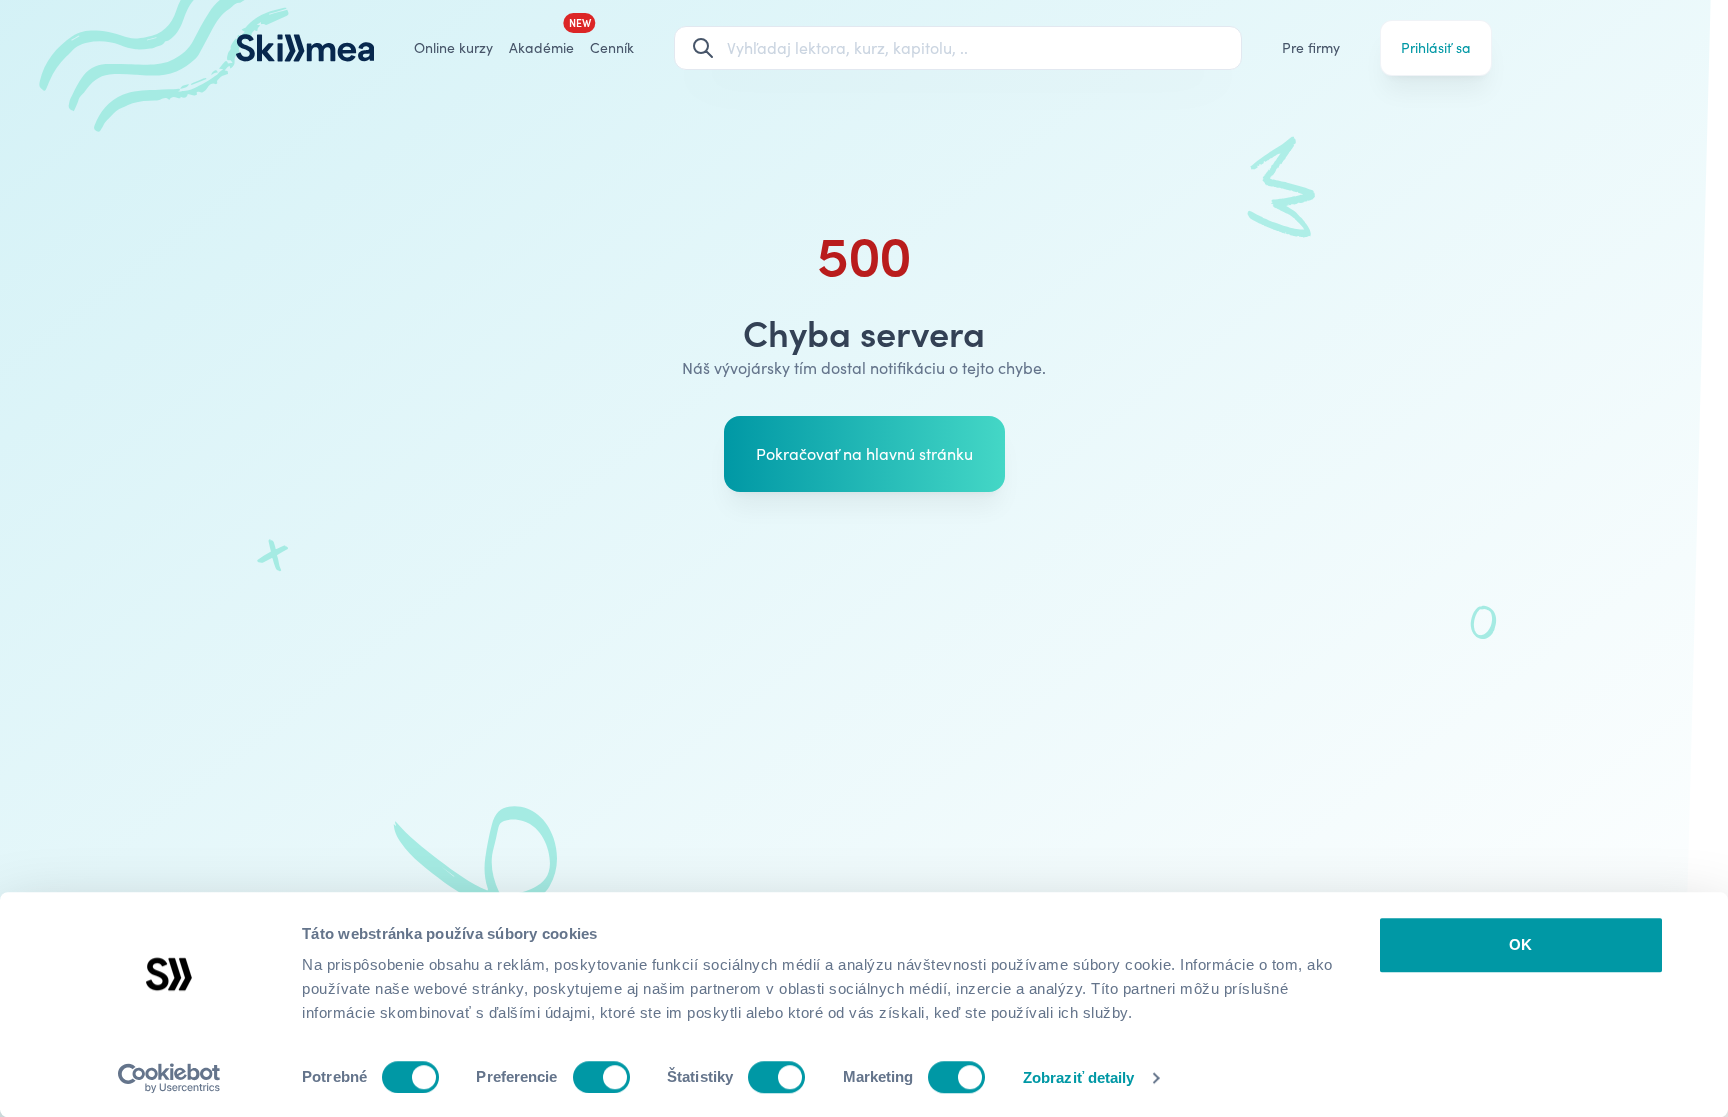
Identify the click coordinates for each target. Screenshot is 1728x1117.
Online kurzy (453, 47)
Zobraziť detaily (1079, 1077)
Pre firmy (1311, 47)
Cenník (612, 47)
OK (1520, 944)
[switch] (601, 1077)
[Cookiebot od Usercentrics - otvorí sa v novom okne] (169, 1078)
